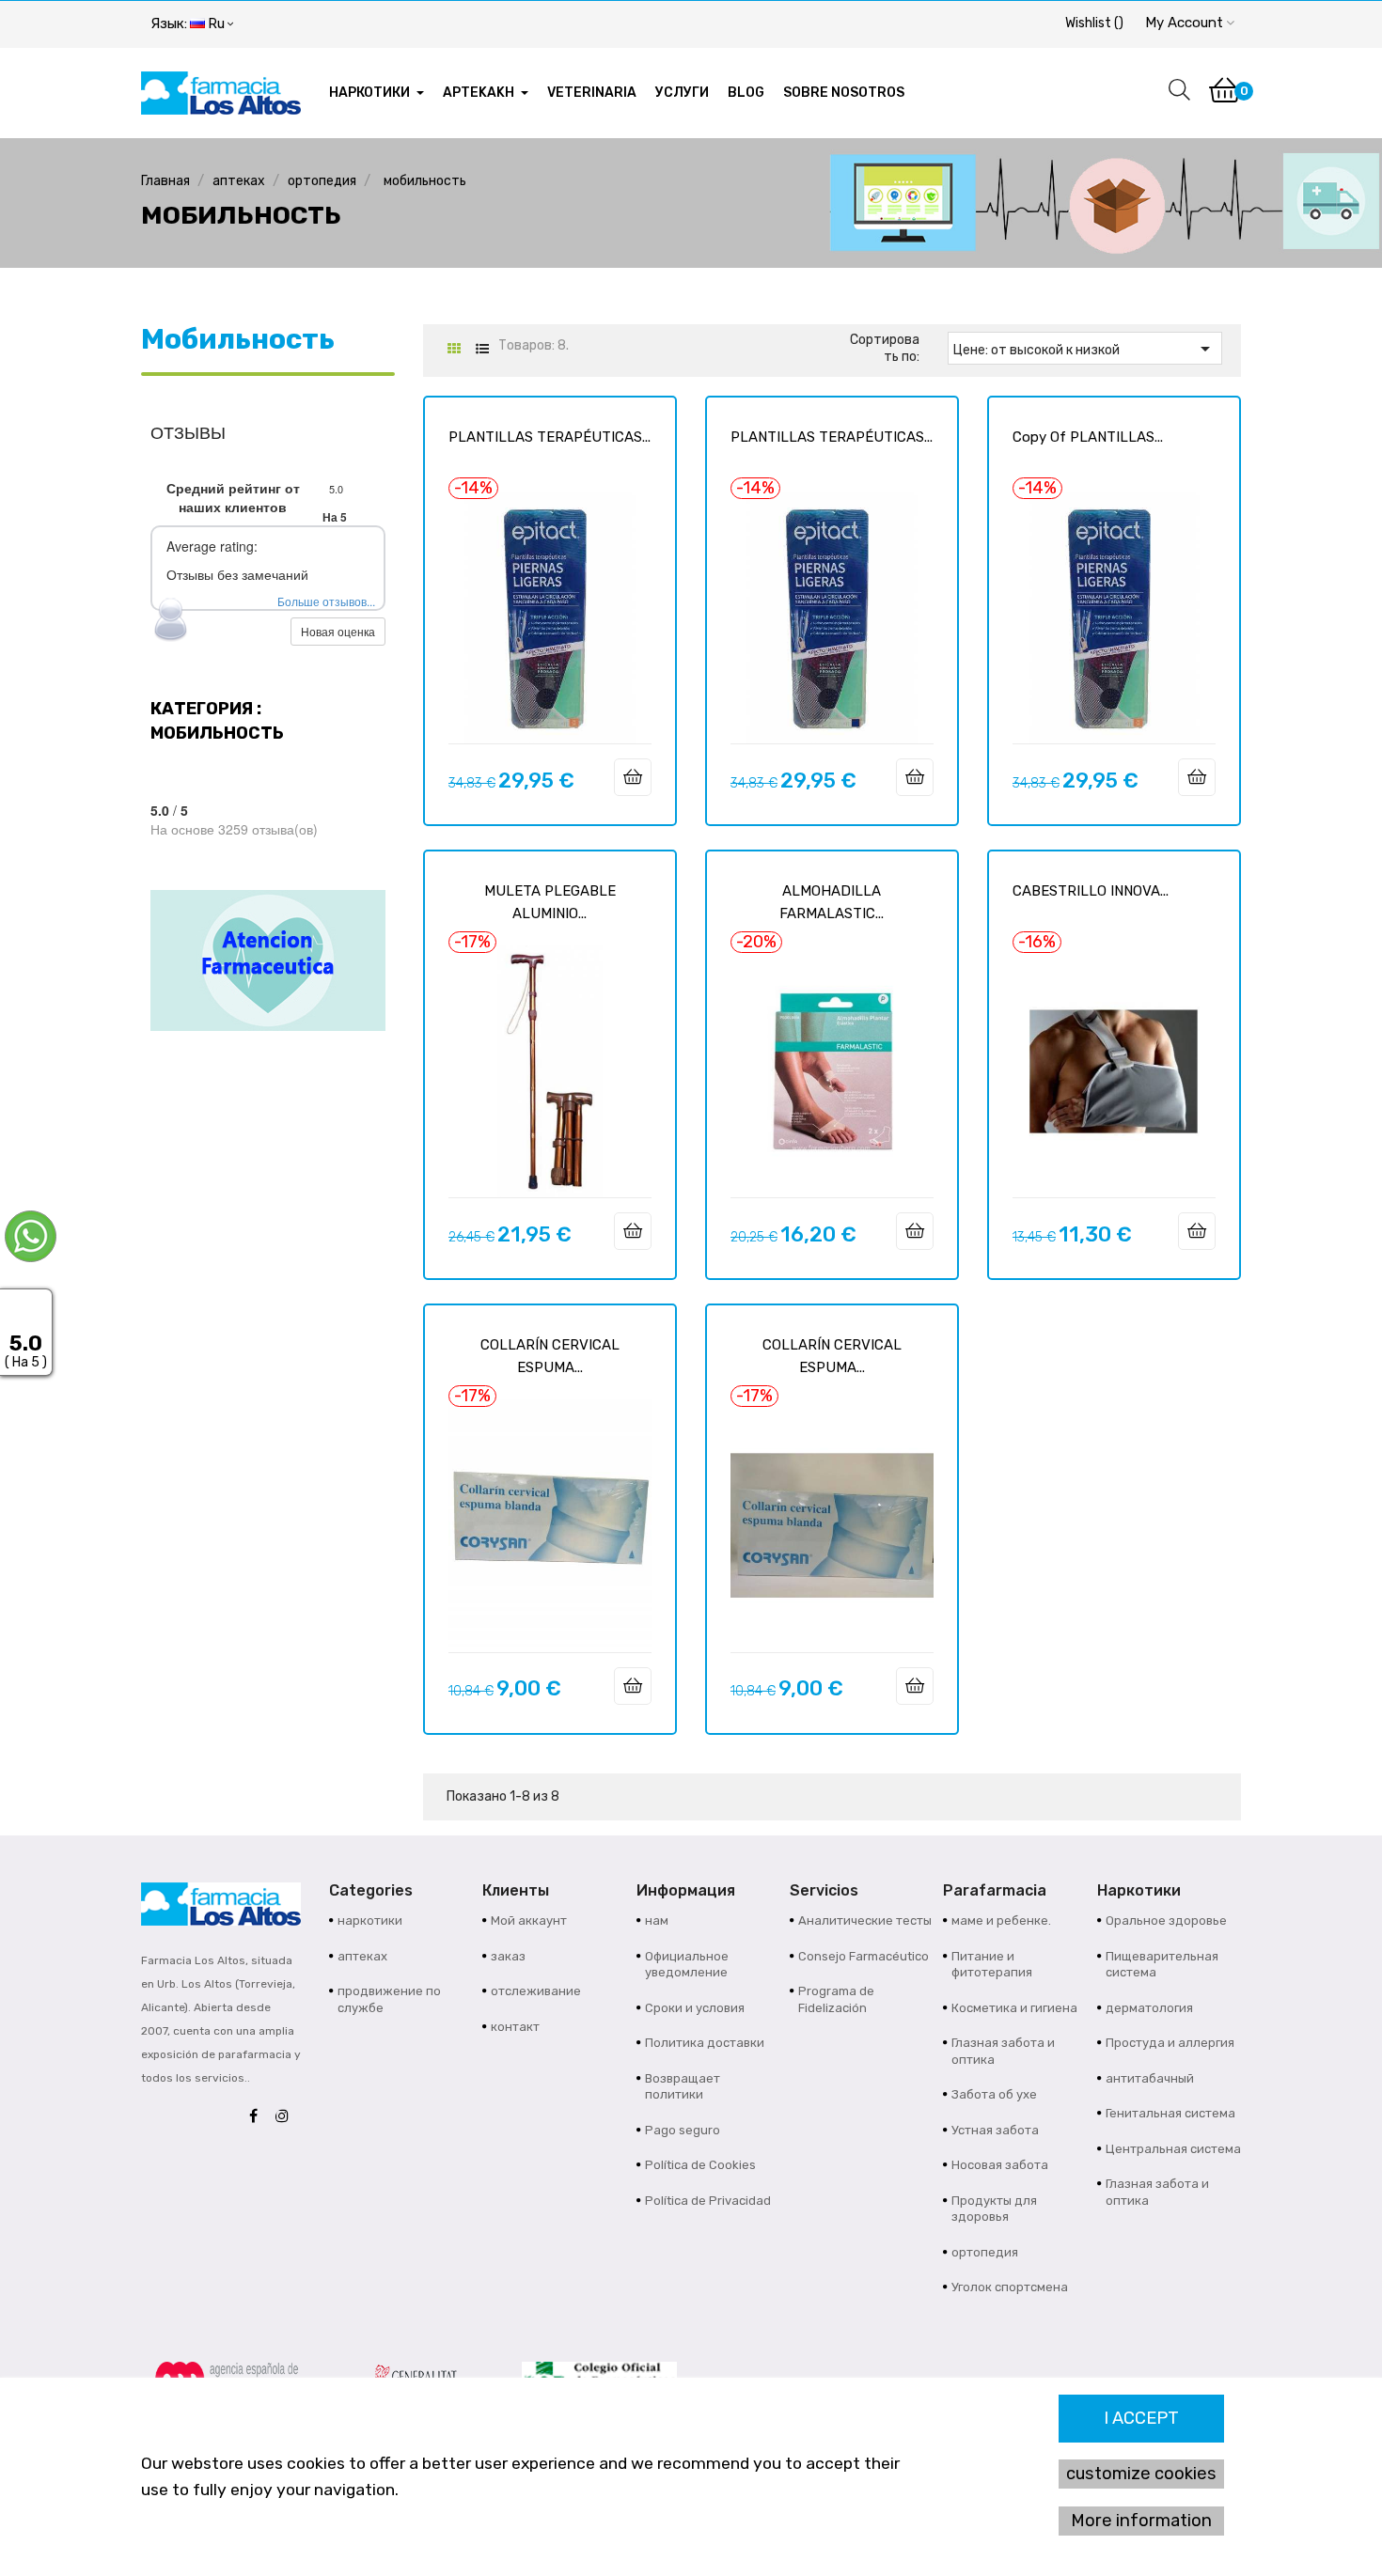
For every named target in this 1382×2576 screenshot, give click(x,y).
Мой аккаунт (529, 1920)
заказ (508, 1956)
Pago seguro (683, 2130)
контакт (515, 2027)
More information (1141, 2521)
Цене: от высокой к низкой (1085, 349)
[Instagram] (287, 2117)
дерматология (1149, 2008)
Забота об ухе (994, 2094)
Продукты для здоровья (994, 2209)
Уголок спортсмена (1010, 2287)
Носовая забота (1000, 2165)
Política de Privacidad (708, 2201)
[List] (482, 349)
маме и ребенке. (1001, 1920)
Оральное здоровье (1166, 1920)
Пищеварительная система (1162, 1965)
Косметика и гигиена (1014, 2008)
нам (657, 1920)
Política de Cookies (700, 2165)
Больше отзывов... (326, 601)
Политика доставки (705, 2043)
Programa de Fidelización (836, 1999)
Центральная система (1173, 2149)
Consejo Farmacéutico (864, 1956)
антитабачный (1150, 2078)
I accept (1141, 2418)
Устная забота (995, 2130)
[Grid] (454, 349)
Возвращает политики (683, 2087)
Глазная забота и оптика (1003, 2051)
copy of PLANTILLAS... (1088, 437)
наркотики (370, 1920)
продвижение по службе (389, 1999)
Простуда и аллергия (1170, 2043)
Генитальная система (1170, 2113)
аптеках (362, 1956)
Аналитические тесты (865, 1920)
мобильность (238, 339)
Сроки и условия (695, 2008)
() (1094, 23)
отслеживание (536, 1991)
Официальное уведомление (687, 1965)
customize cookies (1141, 2474)
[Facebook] (258, 2117)
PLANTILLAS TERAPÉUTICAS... (550, 437)
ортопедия (985, 2252)
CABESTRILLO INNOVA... (1091, 891)
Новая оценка (338, 631)
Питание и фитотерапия (992, 1965)
